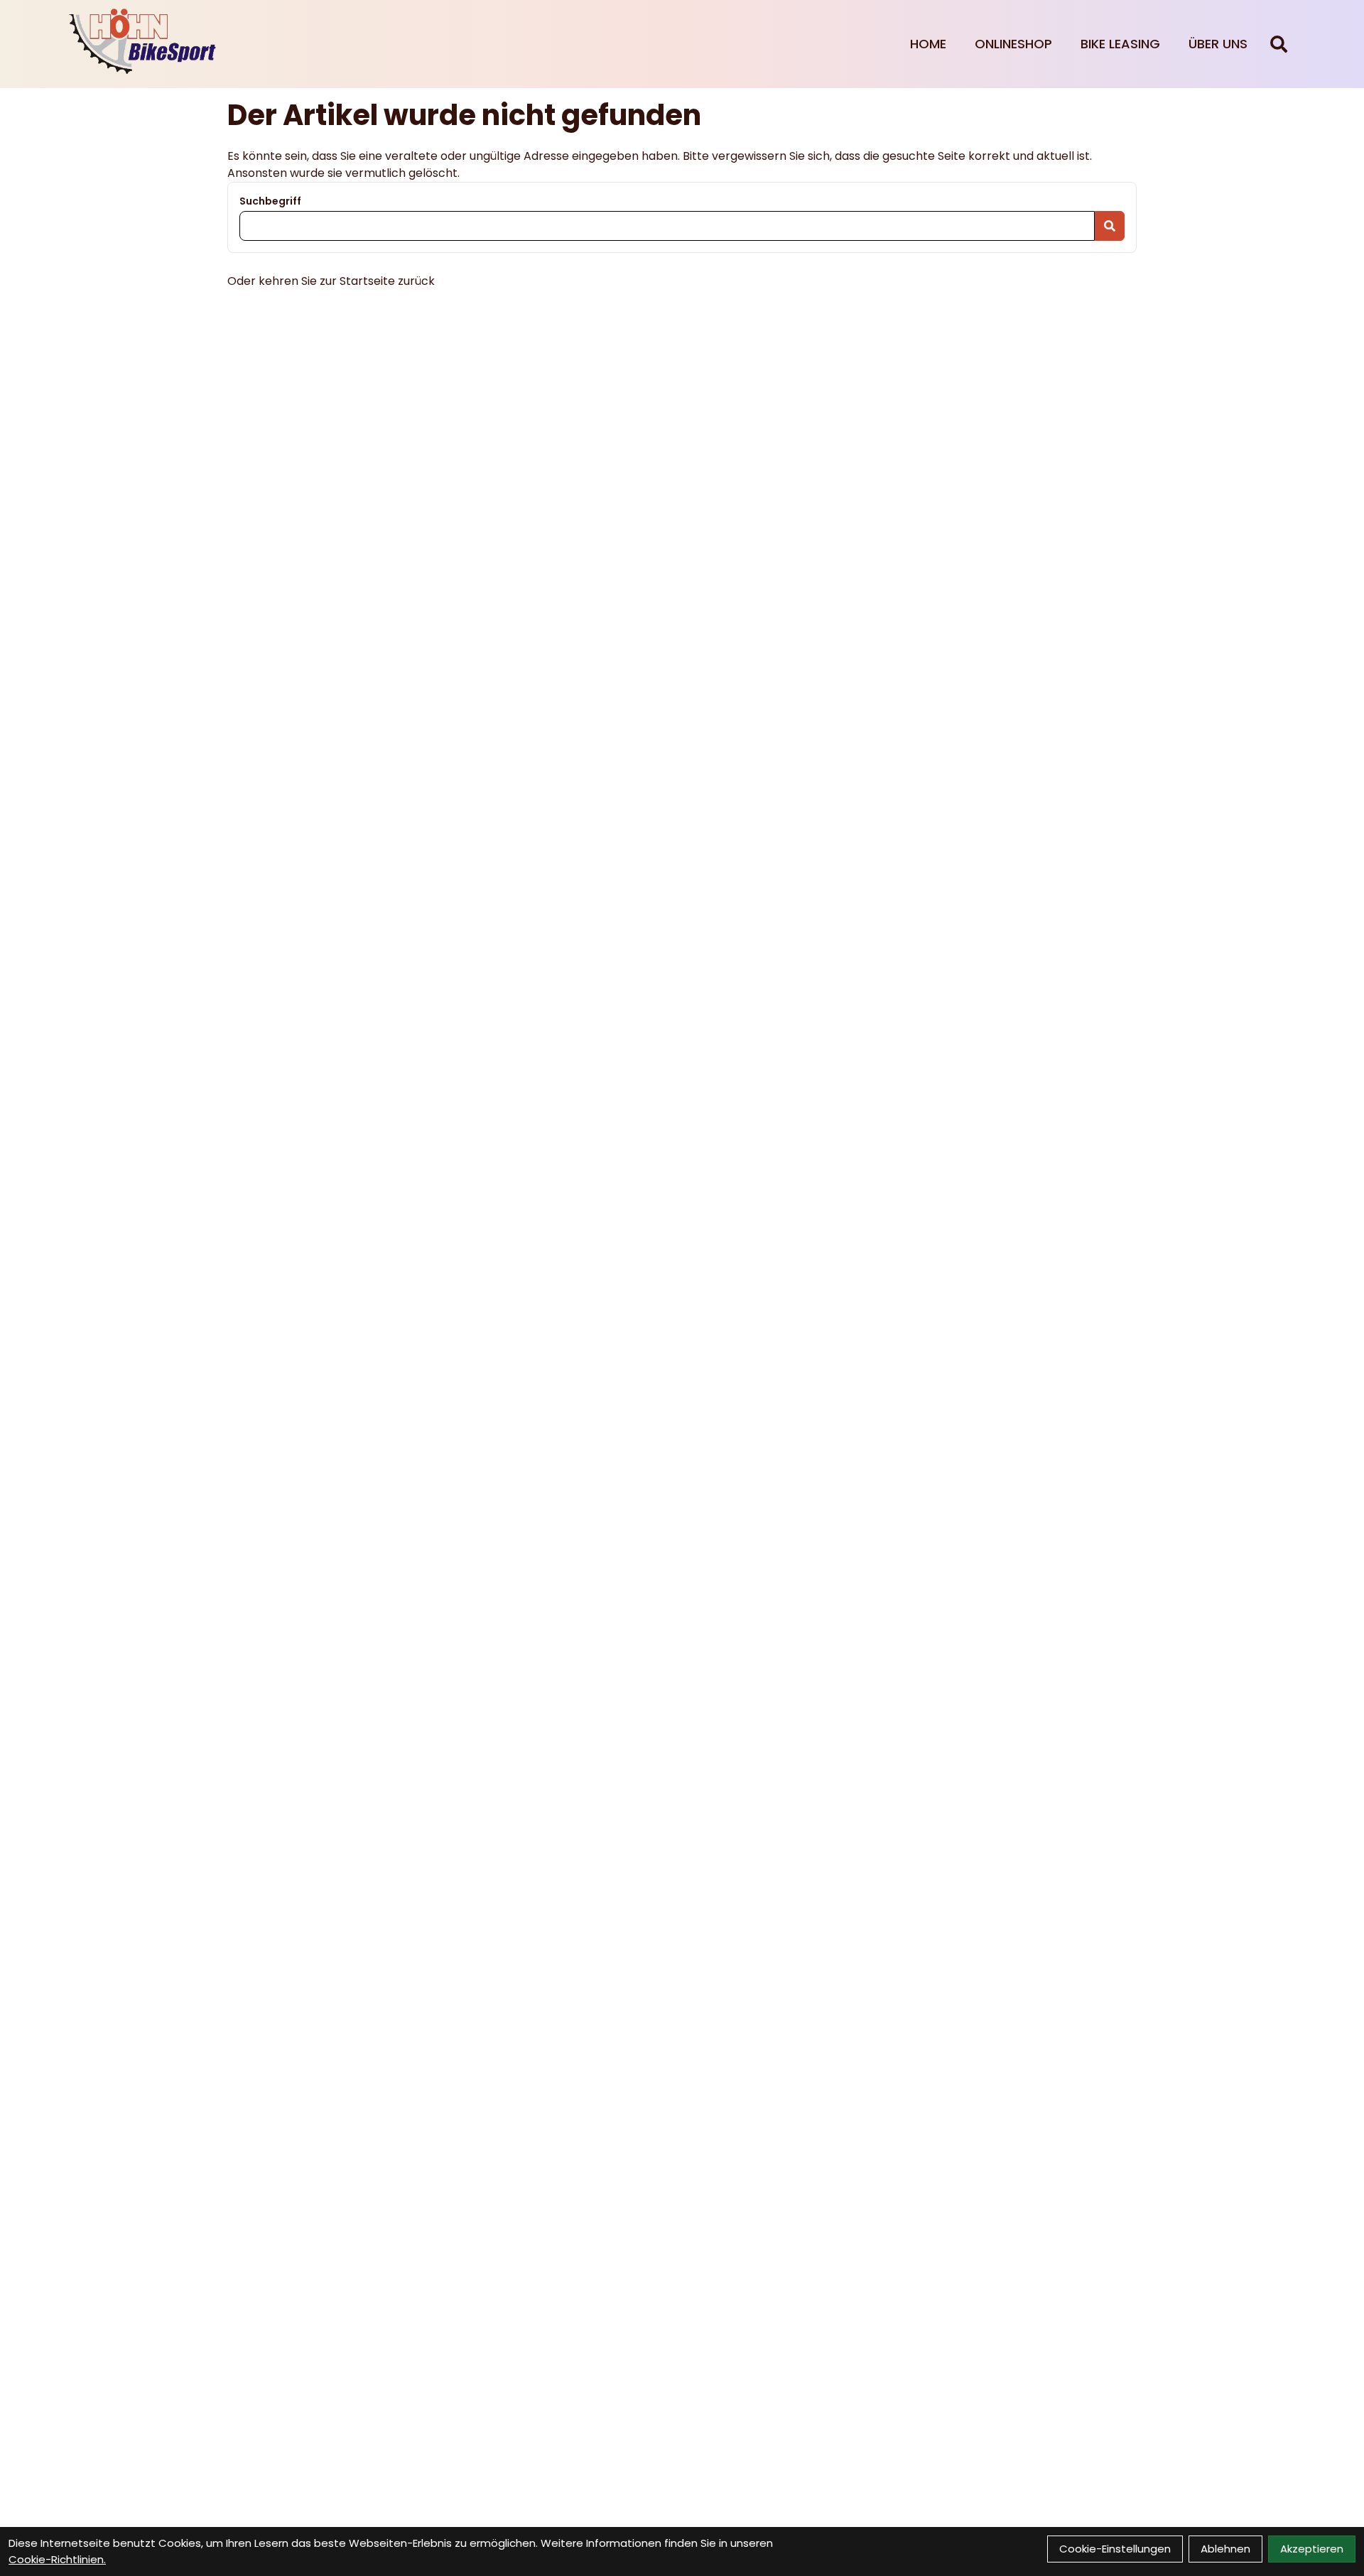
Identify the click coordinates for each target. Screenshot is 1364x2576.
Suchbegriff (270, 201)
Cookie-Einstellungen (1115, 2549)
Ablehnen (1225, 2549)
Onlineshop (1013, 44)
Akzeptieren (1312, 2549)
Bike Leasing (1120, 44)
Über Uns (1218, 44)
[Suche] (1279, 44)
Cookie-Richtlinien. (57, 2559)
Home (928, 44)
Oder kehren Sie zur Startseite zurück (331, 281)
